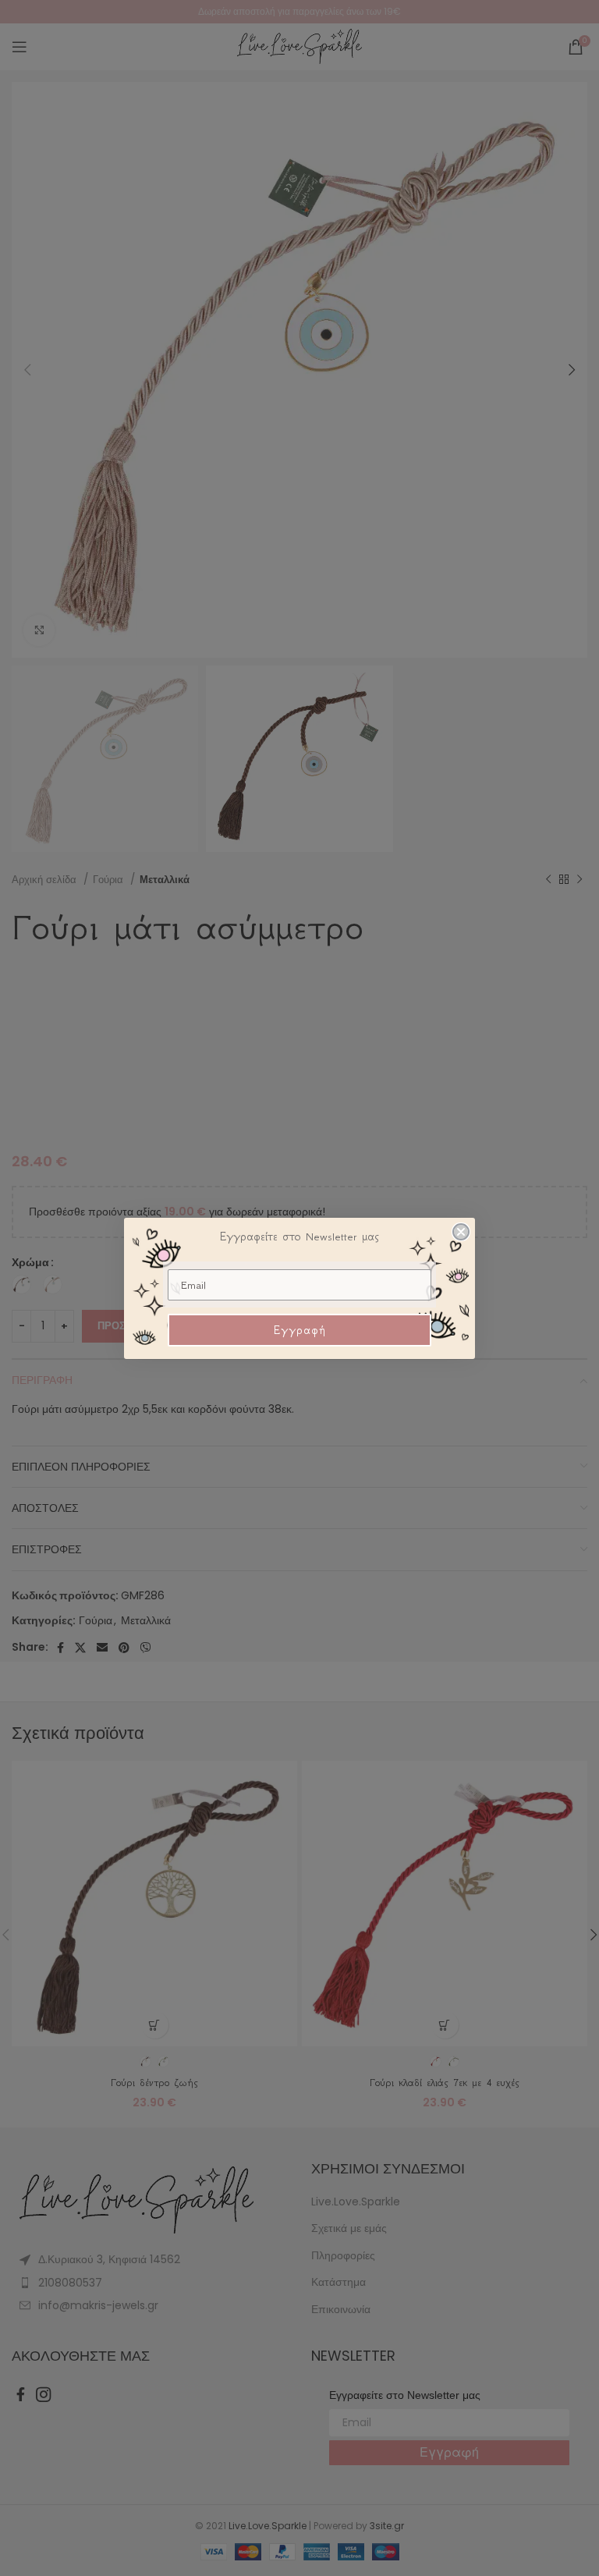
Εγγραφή (300, 1330)
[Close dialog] (461, 1232)
